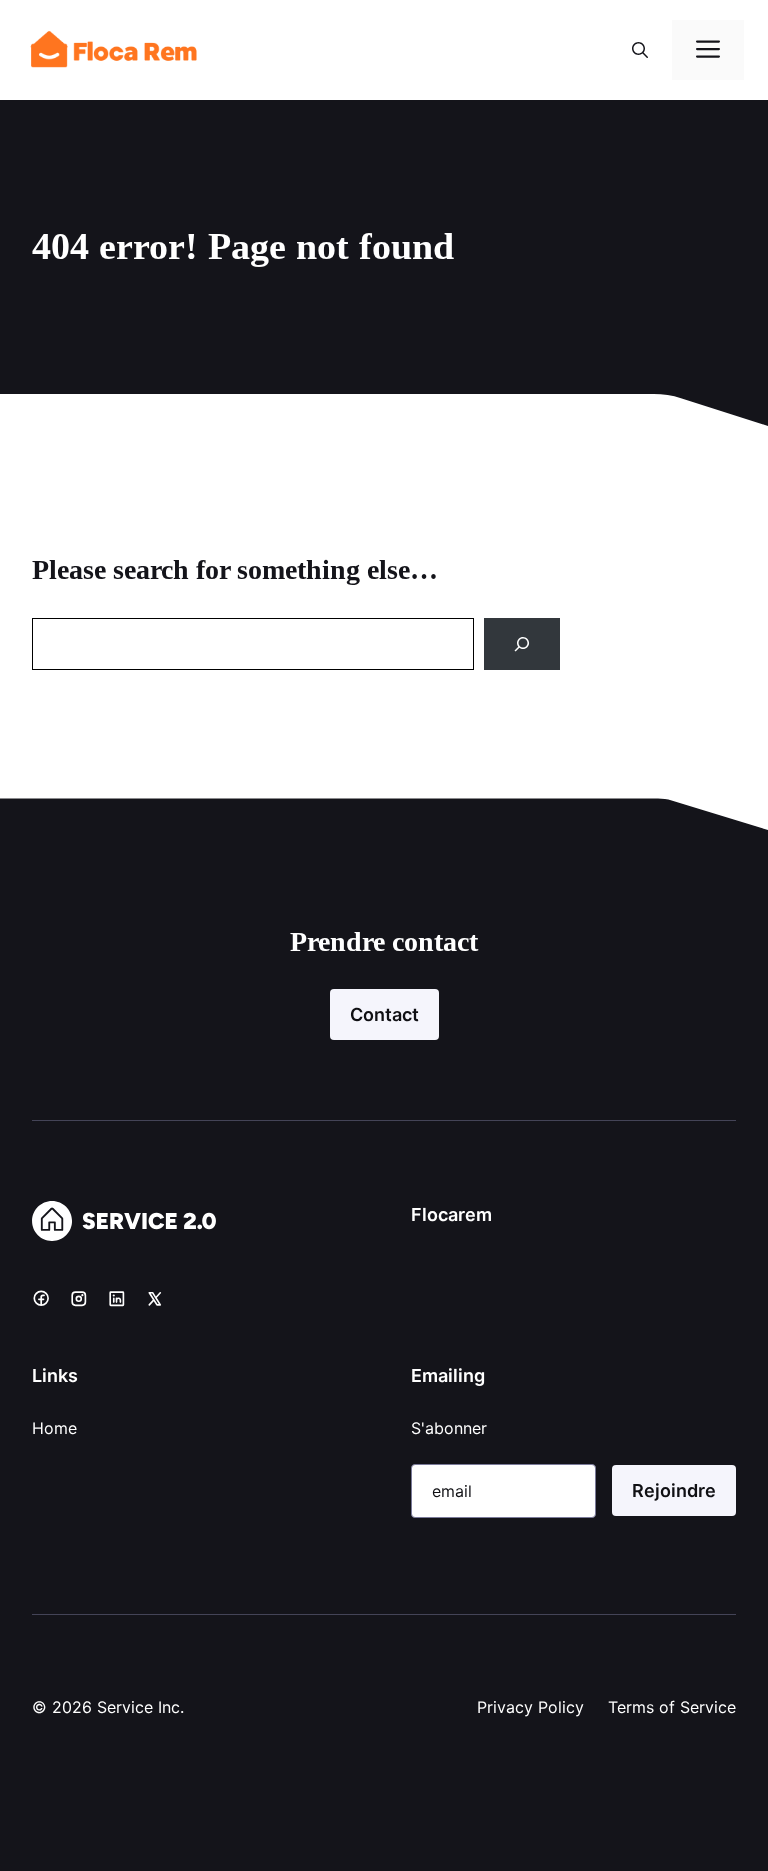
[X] (155, 1298)
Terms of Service (672, 1707)
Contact (384, 1014)
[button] (640, 50)
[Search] (522, 644)
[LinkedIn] (117, 1298)
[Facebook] (41, 1298)
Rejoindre (674, 1490)
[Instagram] (79, 1298)
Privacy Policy (530, 1707)
